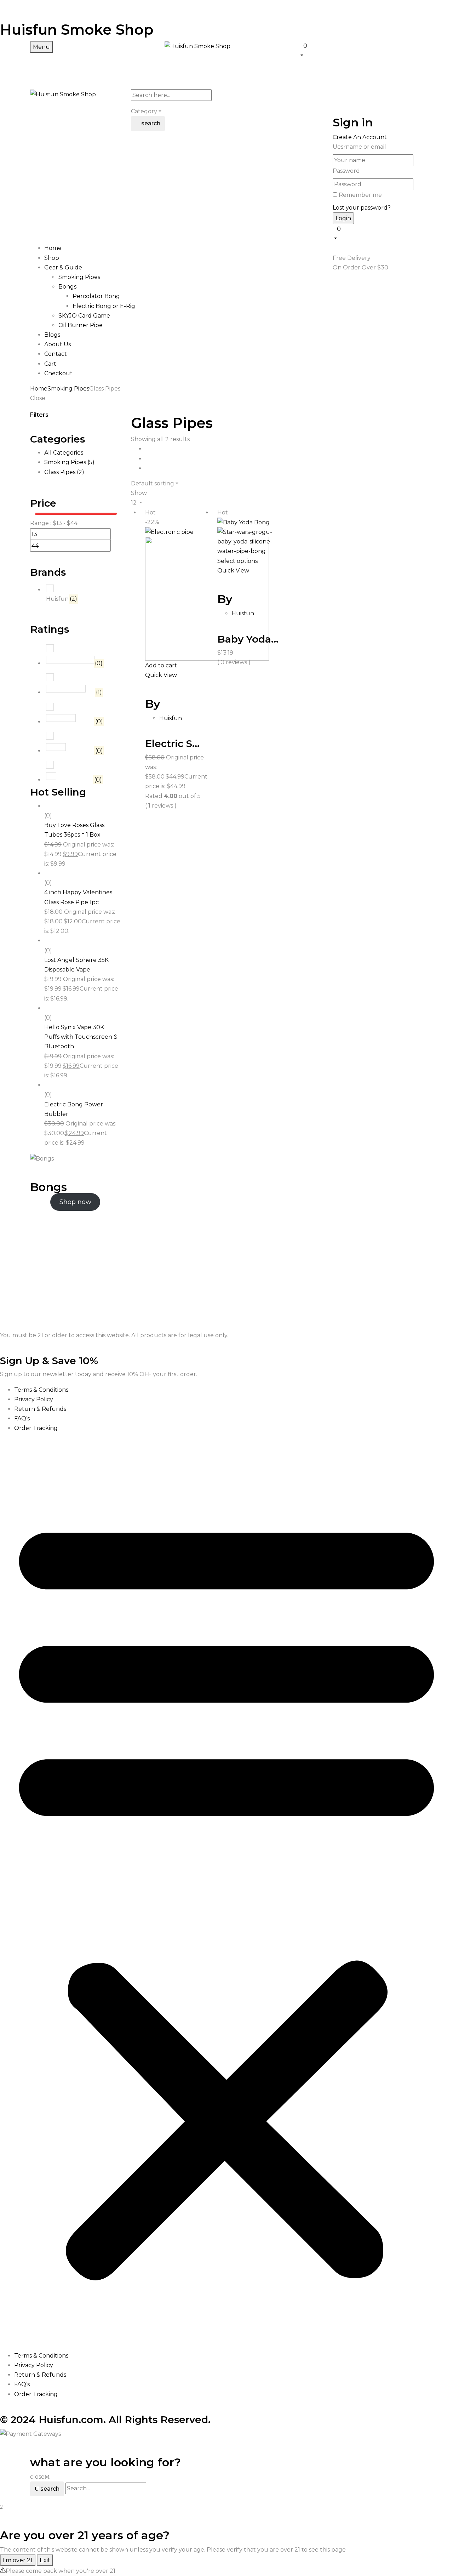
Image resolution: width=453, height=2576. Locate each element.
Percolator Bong (96, 296)
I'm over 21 (18, 2560)
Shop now (75, 1202)
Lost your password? (362, 208)
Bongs (67, 287)
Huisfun (62, 599)
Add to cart (161, 665)
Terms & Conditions (41, 1390)
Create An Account (360, 137)
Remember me (360, 195)
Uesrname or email (359, 147)
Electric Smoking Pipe (201, 743)
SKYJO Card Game (84, 316)
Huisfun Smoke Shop (77, 30)
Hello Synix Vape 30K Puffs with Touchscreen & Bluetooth (81, 1037)
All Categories (64, 453)
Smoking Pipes (79, 277)
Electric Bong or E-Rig (104, 306)
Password (346, 171)
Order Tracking (36, 1428)
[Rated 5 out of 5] (70, 660)
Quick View (162, 675)
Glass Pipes (64, 472)
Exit (45, 2560)
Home (39, 389)
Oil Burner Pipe (81, 325)
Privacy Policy (34, 1399)
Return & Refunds (40, 1409)
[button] (361, 50)
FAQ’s (22, 1418)
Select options (237, 561)
